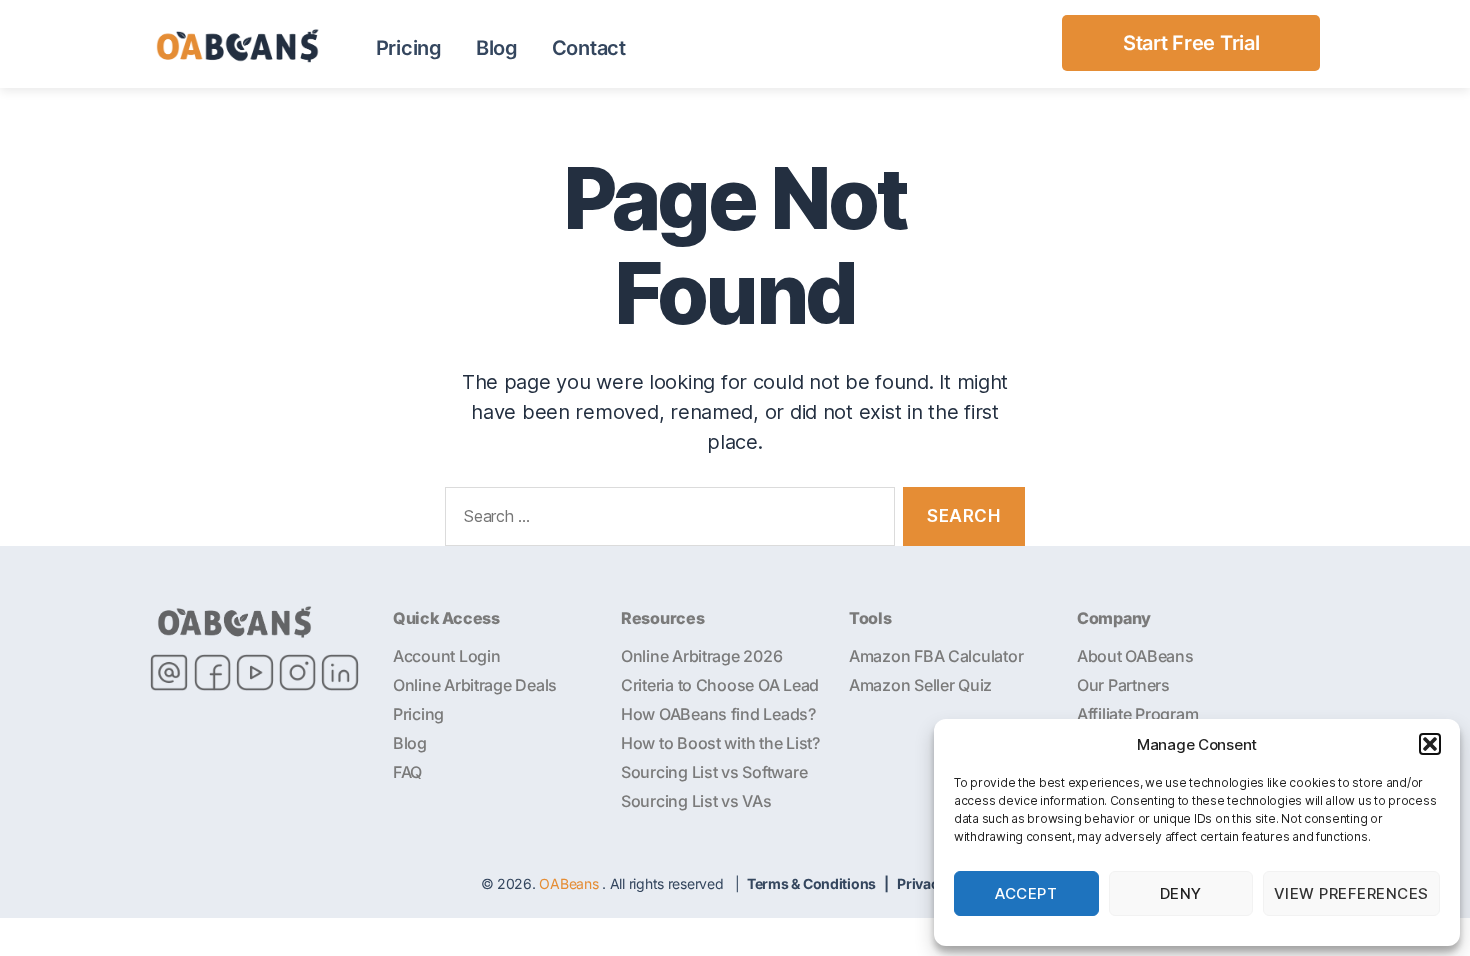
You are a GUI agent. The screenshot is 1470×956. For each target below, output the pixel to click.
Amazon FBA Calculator (936, 656)
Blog (497, 48)
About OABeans (1135, 656)
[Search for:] (666, 520)
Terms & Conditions (811, 883)
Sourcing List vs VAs (696, 801)
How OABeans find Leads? (718, 714)
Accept (1026, 893)
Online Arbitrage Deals (475, 685)
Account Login (447, 656)
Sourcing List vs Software (714, 772)
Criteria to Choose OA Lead (720, 685)
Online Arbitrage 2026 (701, 656)
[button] (1430, 744)
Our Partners (1123, 685)
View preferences (1351, 893)
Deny (1181, 893)
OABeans (568, 883)
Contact (589, 48)
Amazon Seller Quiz (920, 685)
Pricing (409, 48)
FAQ (407, 772)
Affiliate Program (1137, 714)
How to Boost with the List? (720, 743)
